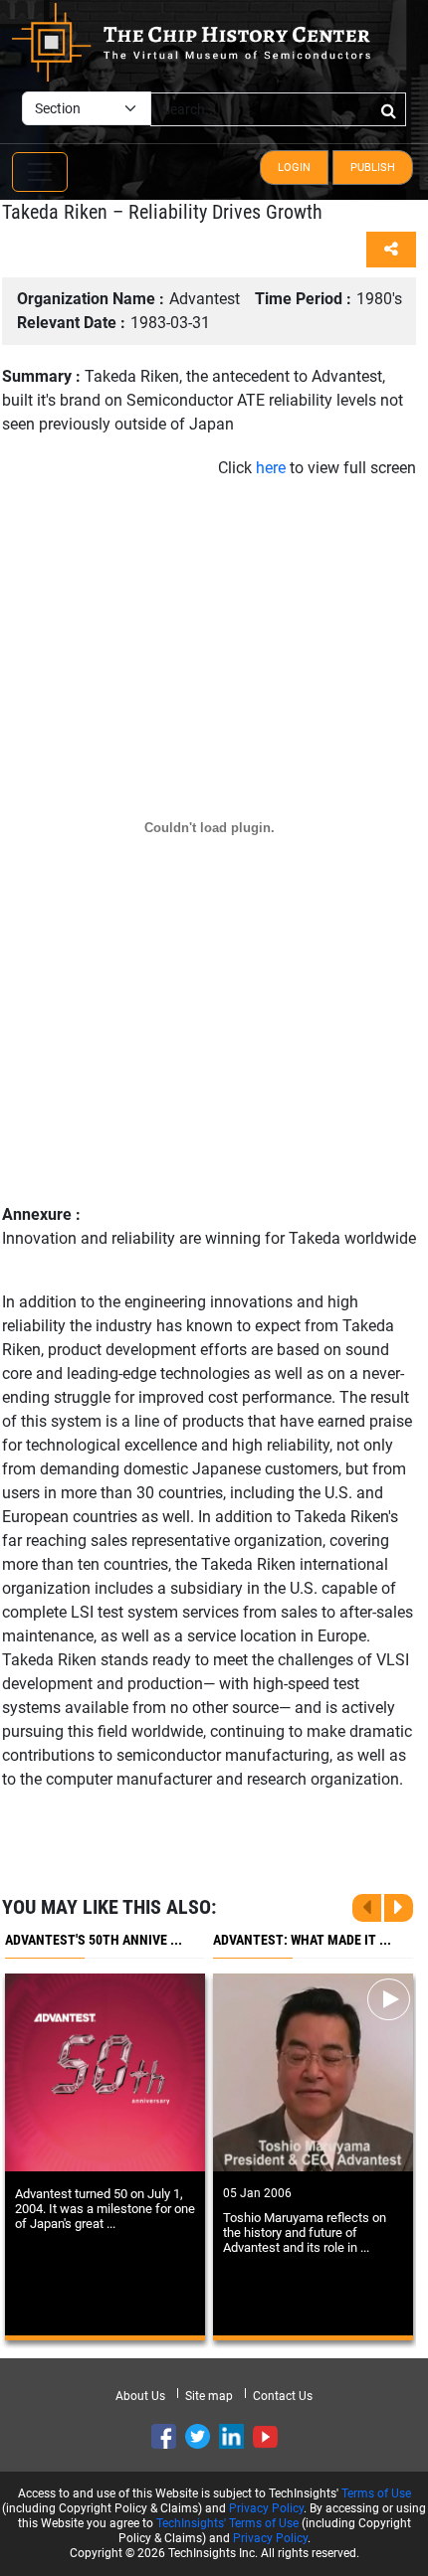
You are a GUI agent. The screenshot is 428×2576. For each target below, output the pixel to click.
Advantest (128, 299)
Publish (373, 168)
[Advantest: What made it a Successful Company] (313, 2072)
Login (294, 168)
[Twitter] (198, 2436)
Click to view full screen (317, 468)
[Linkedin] (231, 2436)
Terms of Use (376, 2493)
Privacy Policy (266, 2508)
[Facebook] (164, 2436)
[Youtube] (265, 2437)
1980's (328, 299)
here (271, 468)
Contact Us (283, 2396)
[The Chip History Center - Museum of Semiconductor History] (191, 41)
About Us (140, 2396)
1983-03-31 (113, 323)
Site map (209, 2396)
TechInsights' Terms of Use (227, 2523)
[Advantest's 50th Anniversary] (105, 2072)
